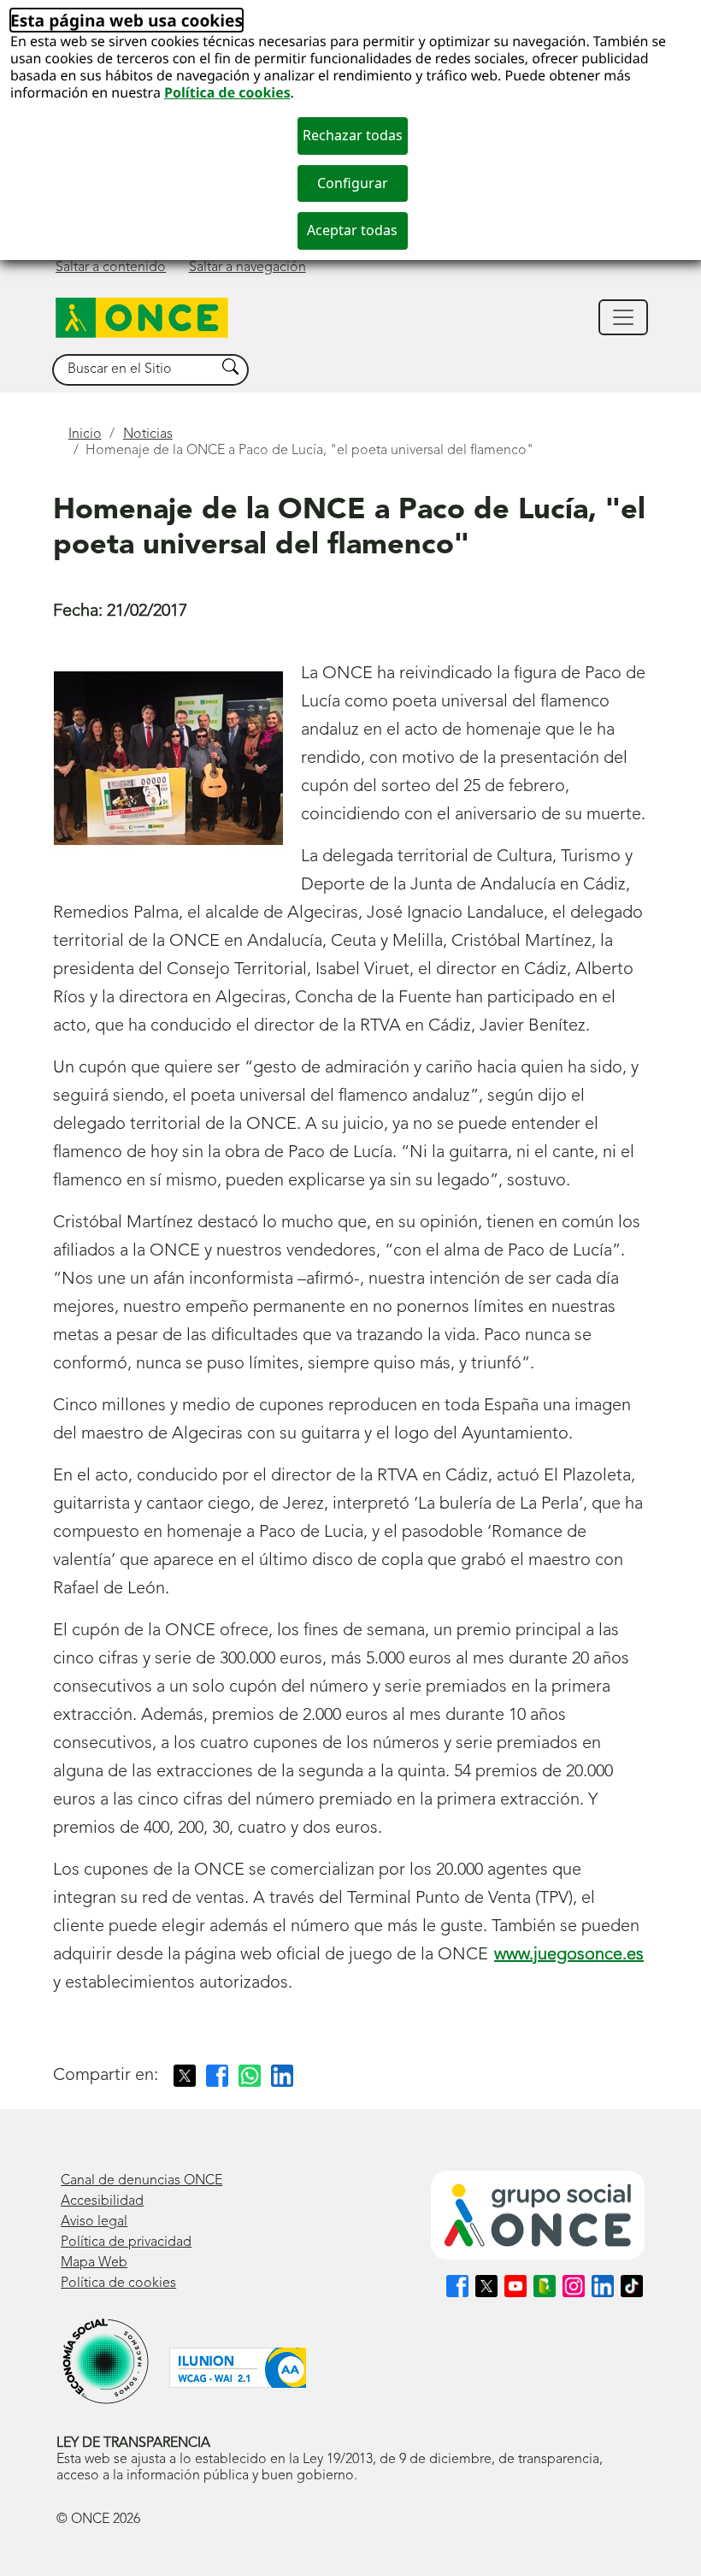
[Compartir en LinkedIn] (282, 2076)
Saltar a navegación (247, 268)
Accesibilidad (102, 2201)
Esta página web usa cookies (127, 20)
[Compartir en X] (185, 2076)
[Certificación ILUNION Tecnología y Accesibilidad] (238, 2368)
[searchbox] (134, 370)
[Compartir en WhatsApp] (250, 2076)
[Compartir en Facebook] (217, 2076)
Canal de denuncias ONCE (141, 2181)
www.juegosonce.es (569, 1955)
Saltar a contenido (111, 268)
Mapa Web (94, 2263)
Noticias (148, 434)
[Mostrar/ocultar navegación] (623, 317)
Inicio (85, 434)
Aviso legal (94, 2222)
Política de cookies (227, 92)
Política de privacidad (126, 2242)
